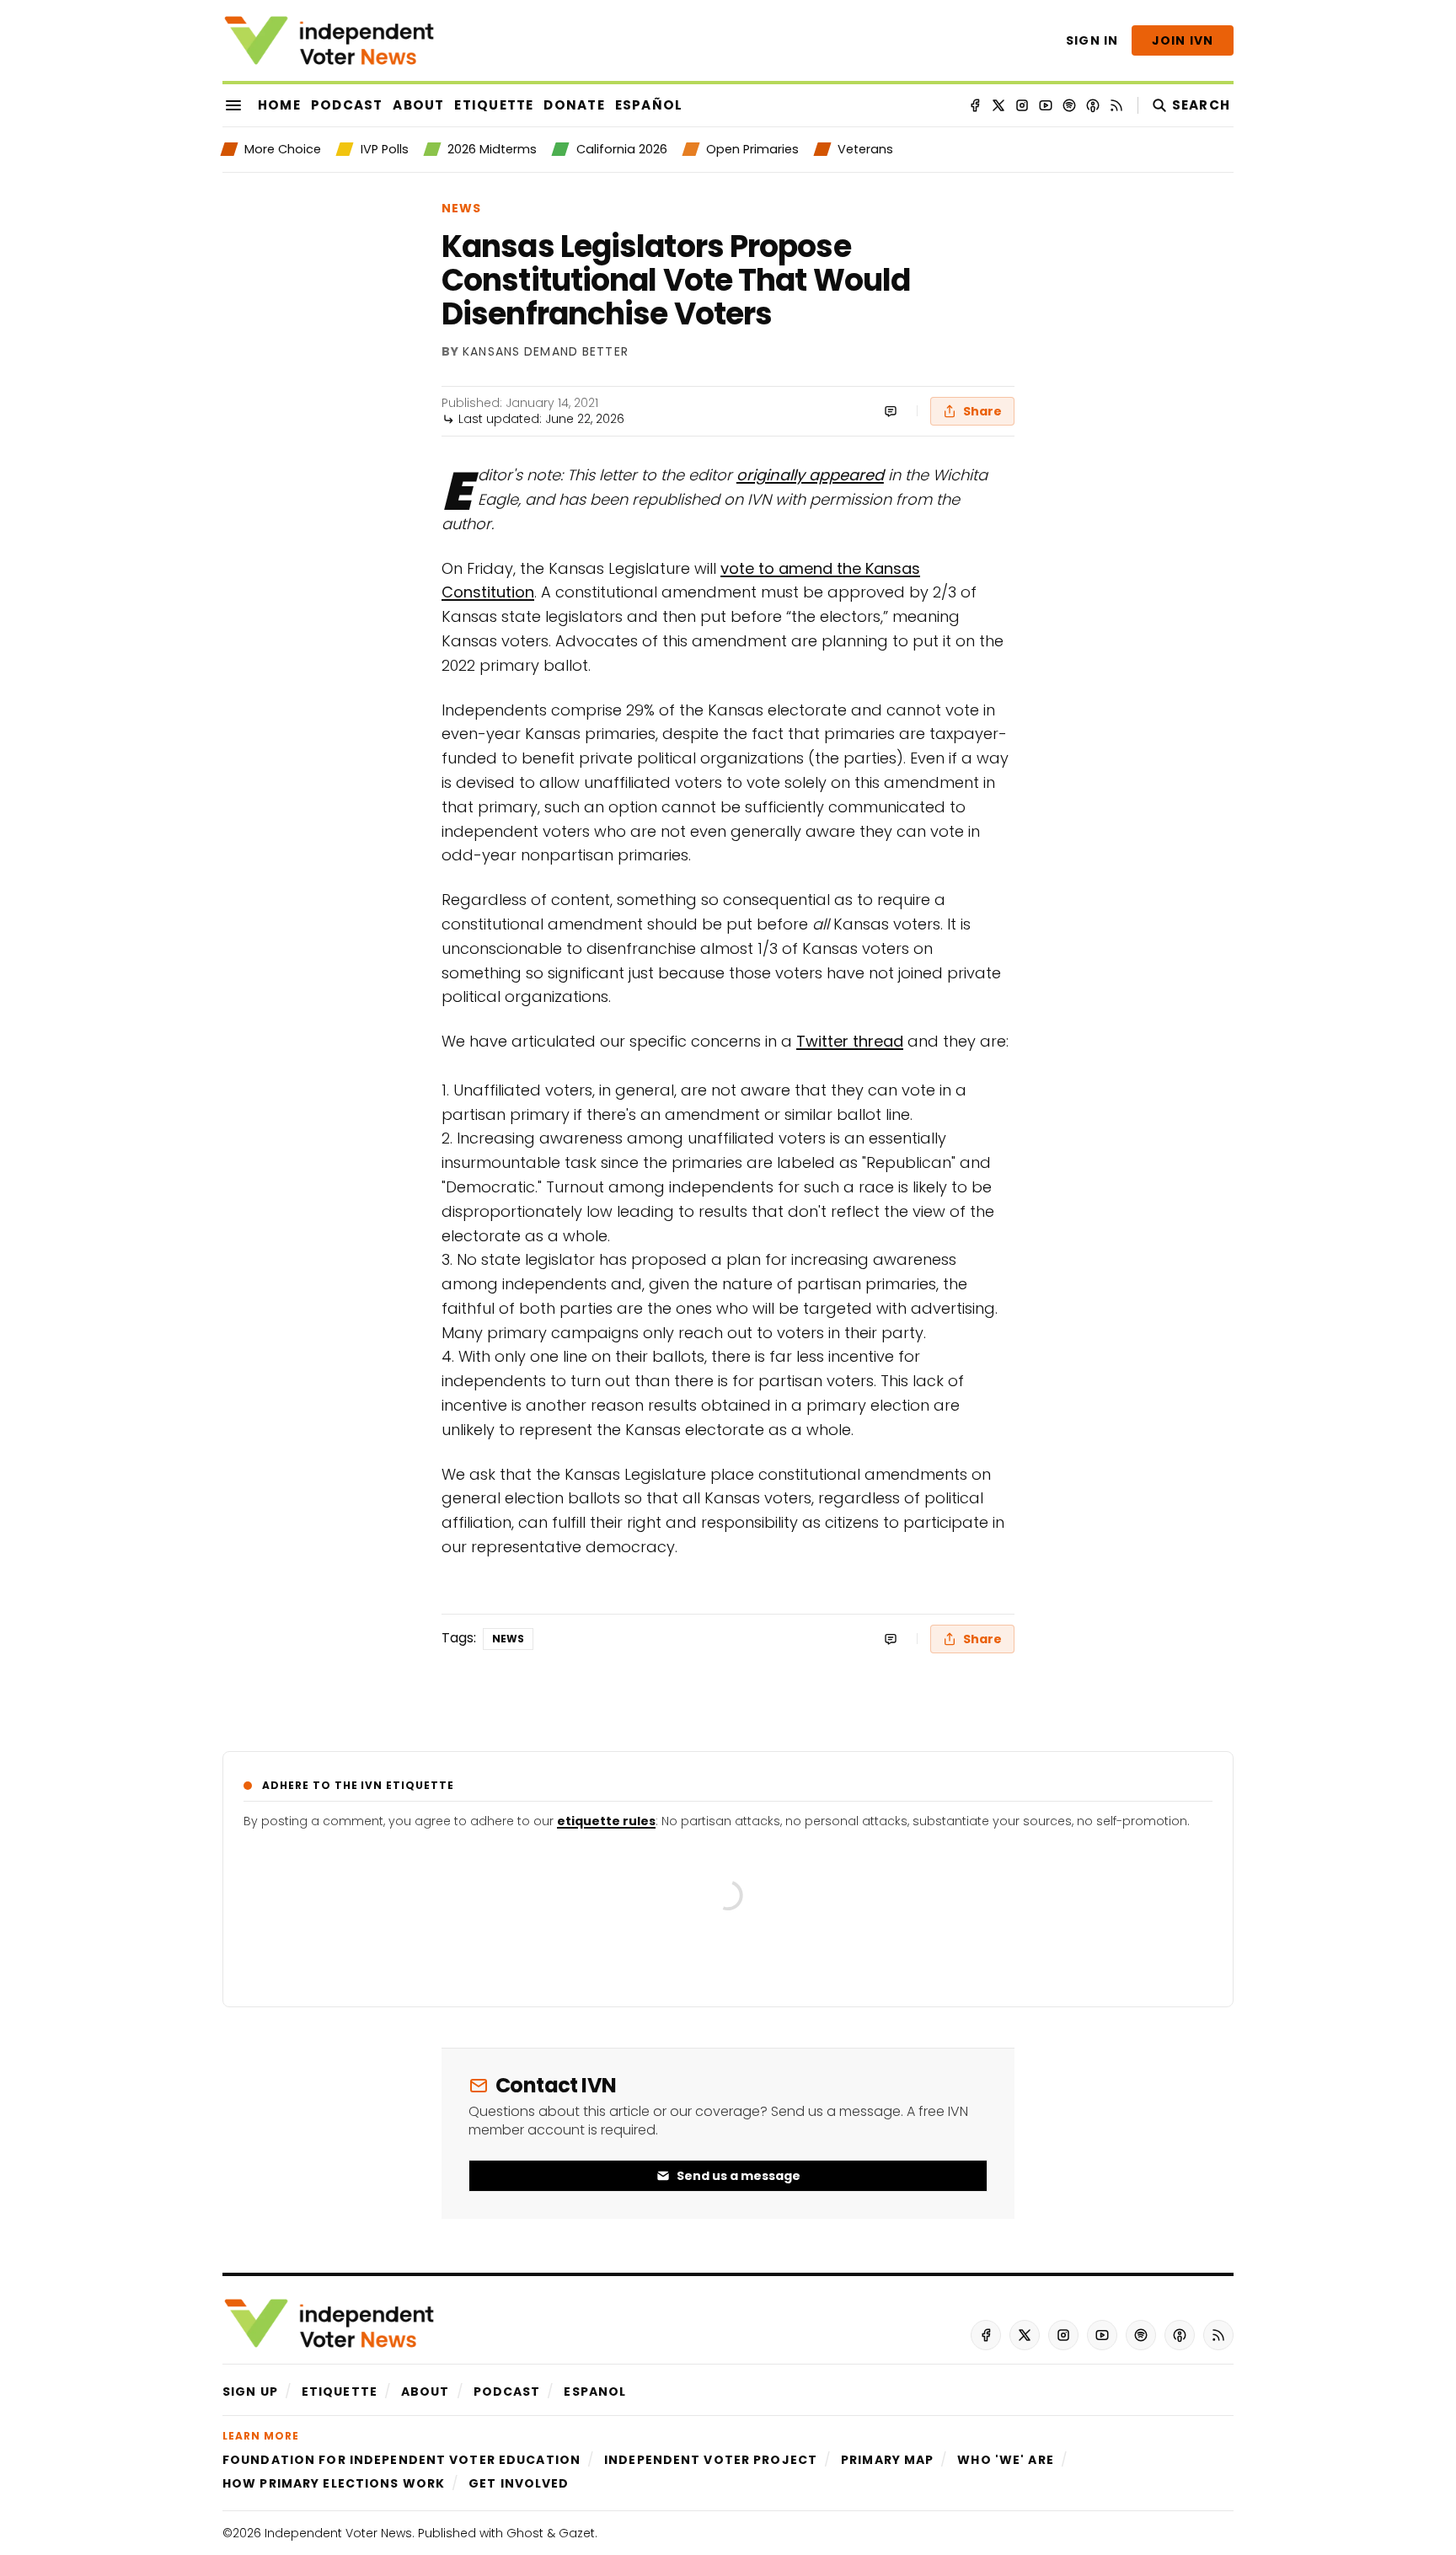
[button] (250, 2392)
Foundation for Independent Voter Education (401, 2460)
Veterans (865, 149)
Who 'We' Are (1005, 2460)
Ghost (525, 2533)
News (461, 208)
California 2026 (621, 149)
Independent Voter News (338, 2533)
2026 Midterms (492, 149)
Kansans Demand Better (546, 352)
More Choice (283, 149)
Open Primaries (752, 149)
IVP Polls (384, 149)
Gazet (577, 2533)
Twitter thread (850, 1041)
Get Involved (519, 2483)
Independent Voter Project (711, 2460)
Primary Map (887, 2460)
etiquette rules (606, 1821)
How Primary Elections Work (334, 2483)
